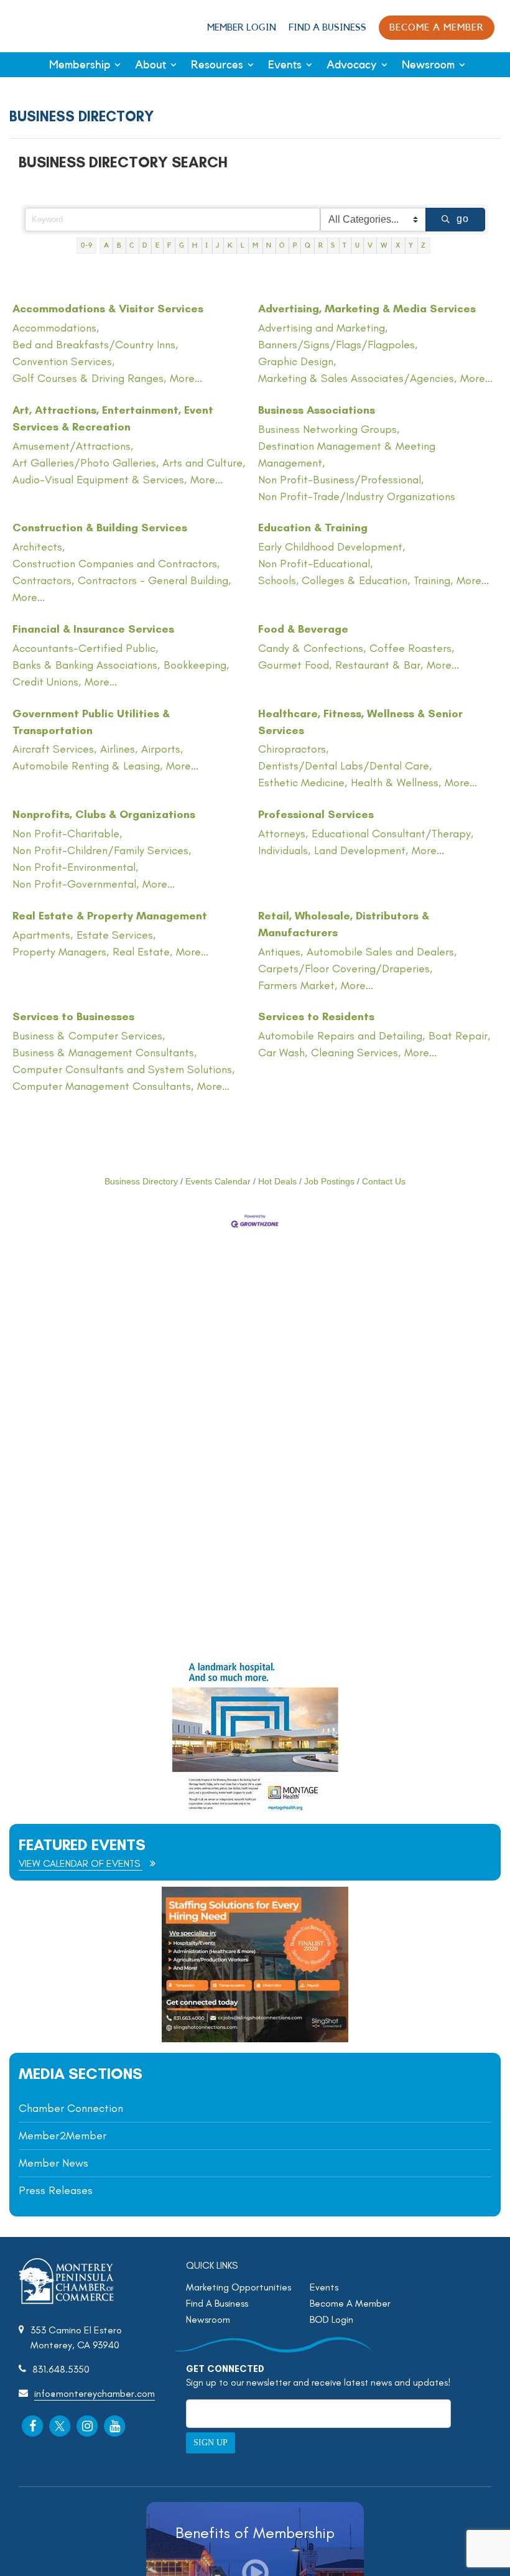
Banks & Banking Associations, (86, 665)
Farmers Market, (298, 985)
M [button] (256, 245)
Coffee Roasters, (412, 648)
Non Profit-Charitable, (67, 834)
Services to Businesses (73, 1016)
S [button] (333, 245)
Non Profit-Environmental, (75, 867)
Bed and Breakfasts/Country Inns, (95, 345)
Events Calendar (218, 1182)
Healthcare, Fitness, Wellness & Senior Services (360, 722)
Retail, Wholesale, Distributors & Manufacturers (344, 924)
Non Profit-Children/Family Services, (102, 850)
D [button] (145, 245)
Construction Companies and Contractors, (116, 564)
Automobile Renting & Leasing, (87, 766)
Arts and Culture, (204, 463)
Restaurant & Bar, (379, 665)
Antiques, (280, 952)
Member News (53, 2163)
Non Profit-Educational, (315, 564)
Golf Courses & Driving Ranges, (89, 378)
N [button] (269, 245)
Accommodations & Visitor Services (108, 309)
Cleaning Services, (356, 1053)
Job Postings (329, 1182)
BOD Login (331, 2319)
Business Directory (141, 1182)
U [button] (358, 245)
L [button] (243, 245)
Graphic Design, (297, 361)
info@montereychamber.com (95, 2393)
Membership (80, 65)
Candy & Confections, (312, 648)
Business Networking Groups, (329, 429)
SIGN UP (211, 2443)
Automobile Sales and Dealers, (382, 952)
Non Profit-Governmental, (76, 884)
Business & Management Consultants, (104, 1053)
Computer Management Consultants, (103, 1086)
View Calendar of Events (81, 1863)
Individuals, (284, 850)
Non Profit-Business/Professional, (341, 480)
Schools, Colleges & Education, (334, 580)
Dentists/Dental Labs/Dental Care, (345, 766)
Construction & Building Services (100, 528)
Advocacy (352, 65)
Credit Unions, (47, 682)
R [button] (321, 245)
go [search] (463, 219)
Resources (217, 65)
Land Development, (361, 850)
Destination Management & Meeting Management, (347, 454)
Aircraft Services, (54, 749)
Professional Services (316, 814)
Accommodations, (56, 328)
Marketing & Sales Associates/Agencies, (357, 378)
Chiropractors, (293, 749)
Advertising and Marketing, (323, 328)
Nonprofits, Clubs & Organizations (104, 814)
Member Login (242, 28)
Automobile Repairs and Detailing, (341, 1036)
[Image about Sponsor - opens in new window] (255, 1810)
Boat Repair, (459, 1036)
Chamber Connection (71, 2108)
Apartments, (43, 935)
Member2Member (63, 2136)
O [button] (282, 245)
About (151, 65)
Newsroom (428, 65)
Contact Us (384, 1182)
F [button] (169, 245)
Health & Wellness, (396, 783)
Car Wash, (283, 1053)
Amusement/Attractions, (73, 446)
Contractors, (43, 580)
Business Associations (317, 410)
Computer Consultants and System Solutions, (123, 1069)
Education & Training (313, 528)
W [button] (384, 245)
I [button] (207, 245)
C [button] (132, 245)
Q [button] (308, 245)
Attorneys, (283, 834)
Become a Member (437, 28)
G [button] (182, 245)
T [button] (345, 245)
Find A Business (327, 28)
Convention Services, (63, 361)
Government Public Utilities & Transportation (91, 722)
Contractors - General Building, (154, 580)
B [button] (119, 245)
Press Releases (56, 2190)
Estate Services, (116, 935)
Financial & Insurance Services (93, 629)
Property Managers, (61, 952)
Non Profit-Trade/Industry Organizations (357, 496)
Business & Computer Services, (89, 1036)
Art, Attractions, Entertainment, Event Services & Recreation (113, 418)
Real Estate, (142, 952)
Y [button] (411, 245)
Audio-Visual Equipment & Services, (100, 480)
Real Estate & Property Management (110, 916)
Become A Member (350, 2303)
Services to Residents (316, 1016)
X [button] (398, 245)
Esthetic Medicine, (303, 783)
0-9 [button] (87, 245)
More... (186, 378)
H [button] (195, 245)
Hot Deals (277, 1182)
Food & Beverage (303, 629)
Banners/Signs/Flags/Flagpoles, (338, 345)
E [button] (158, 245)
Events (285, 65)
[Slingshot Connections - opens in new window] (255, 2039)
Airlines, (119, 749)
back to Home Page (52, 26)
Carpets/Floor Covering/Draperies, (345, 969)
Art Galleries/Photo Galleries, (86, 463)
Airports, (162, 749)
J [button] (218, 245)
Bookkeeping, (196, 665)
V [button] (370, 245)
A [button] (107, 245)
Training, (433, 580)
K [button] (230, 245)
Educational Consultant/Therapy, (392, 834)
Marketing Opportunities (239, 2287)
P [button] (295, 245)
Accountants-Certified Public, (85, 648)
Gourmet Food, (295, 665)
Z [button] (424, 245)
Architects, (39, 547)
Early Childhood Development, (331, 547)
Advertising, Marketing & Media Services (367, 309)
